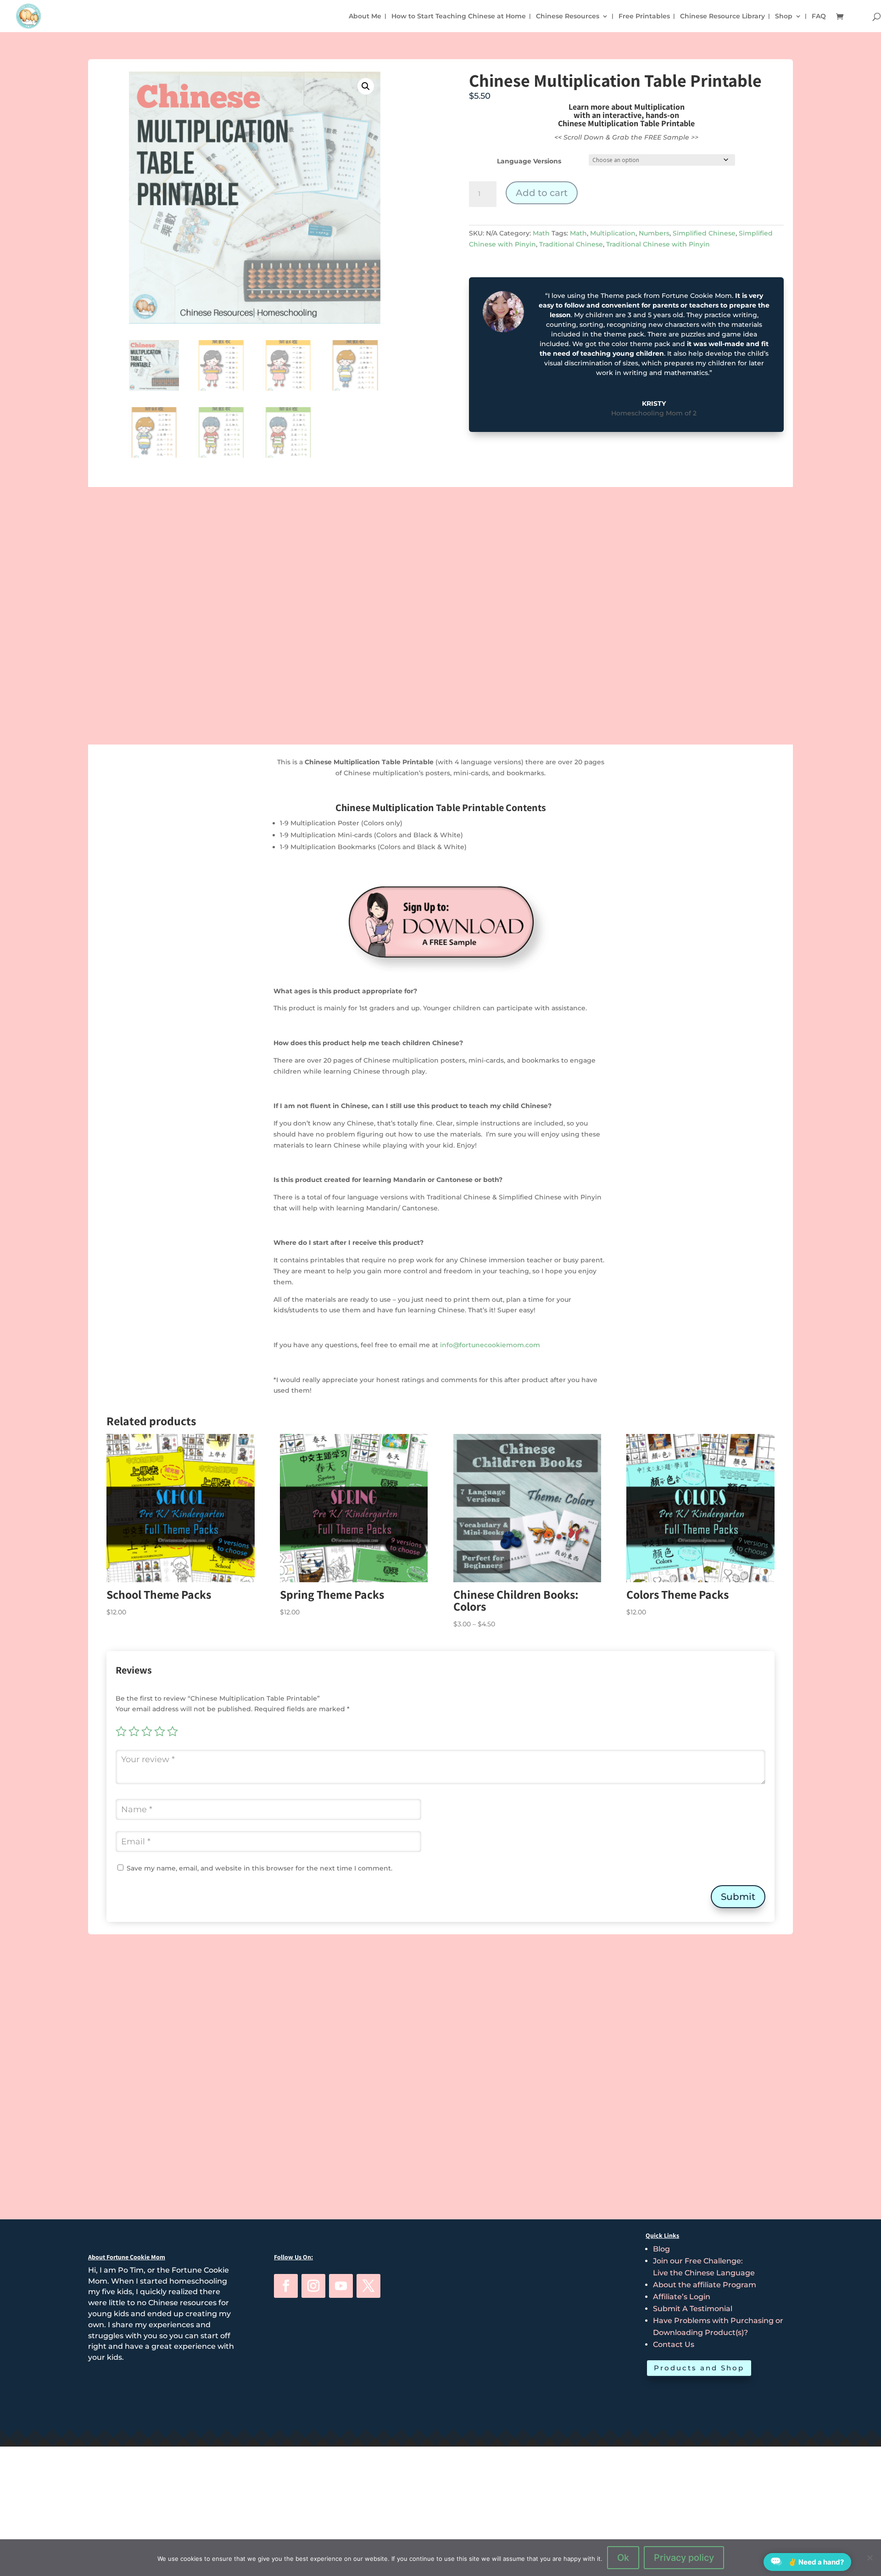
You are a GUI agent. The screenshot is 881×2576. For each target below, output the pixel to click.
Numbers (654, 233)
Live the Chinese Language (704, 2273)
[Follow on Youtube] (341, 2286)
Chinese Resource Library (722, 17)
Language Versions (529, 161)
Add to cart (542, 193)
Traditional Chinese (571, 244)
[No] (870, 2558)
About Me (365, 17)
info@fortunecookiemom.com (490, 1345)
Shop (784, 17)
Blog (661, 2249)
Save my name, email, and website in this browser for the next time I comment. (259, 1868)
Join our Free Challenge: (698, 2261)
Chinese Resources (568, 17)
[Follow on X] (368, 2286)
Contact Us (674, 2344)
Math (541, 233)
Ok (623, 2558)
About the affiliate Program (705, 2285)
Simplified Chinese (704, 233)
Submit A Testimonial (693, 2309)
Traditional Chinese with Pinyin (658, 244)
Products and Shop (699, 2368)
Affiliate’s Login (682, 2297)
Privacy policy (684, 2558)
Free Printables (644, 17)
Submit (738, 1897)
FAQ (819, 17)
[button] (366, 86)
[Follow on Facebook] (286, 2286)
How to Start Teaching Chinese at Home (459, 17)
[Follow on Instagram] (313, 2286)
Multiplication (613, 233)
